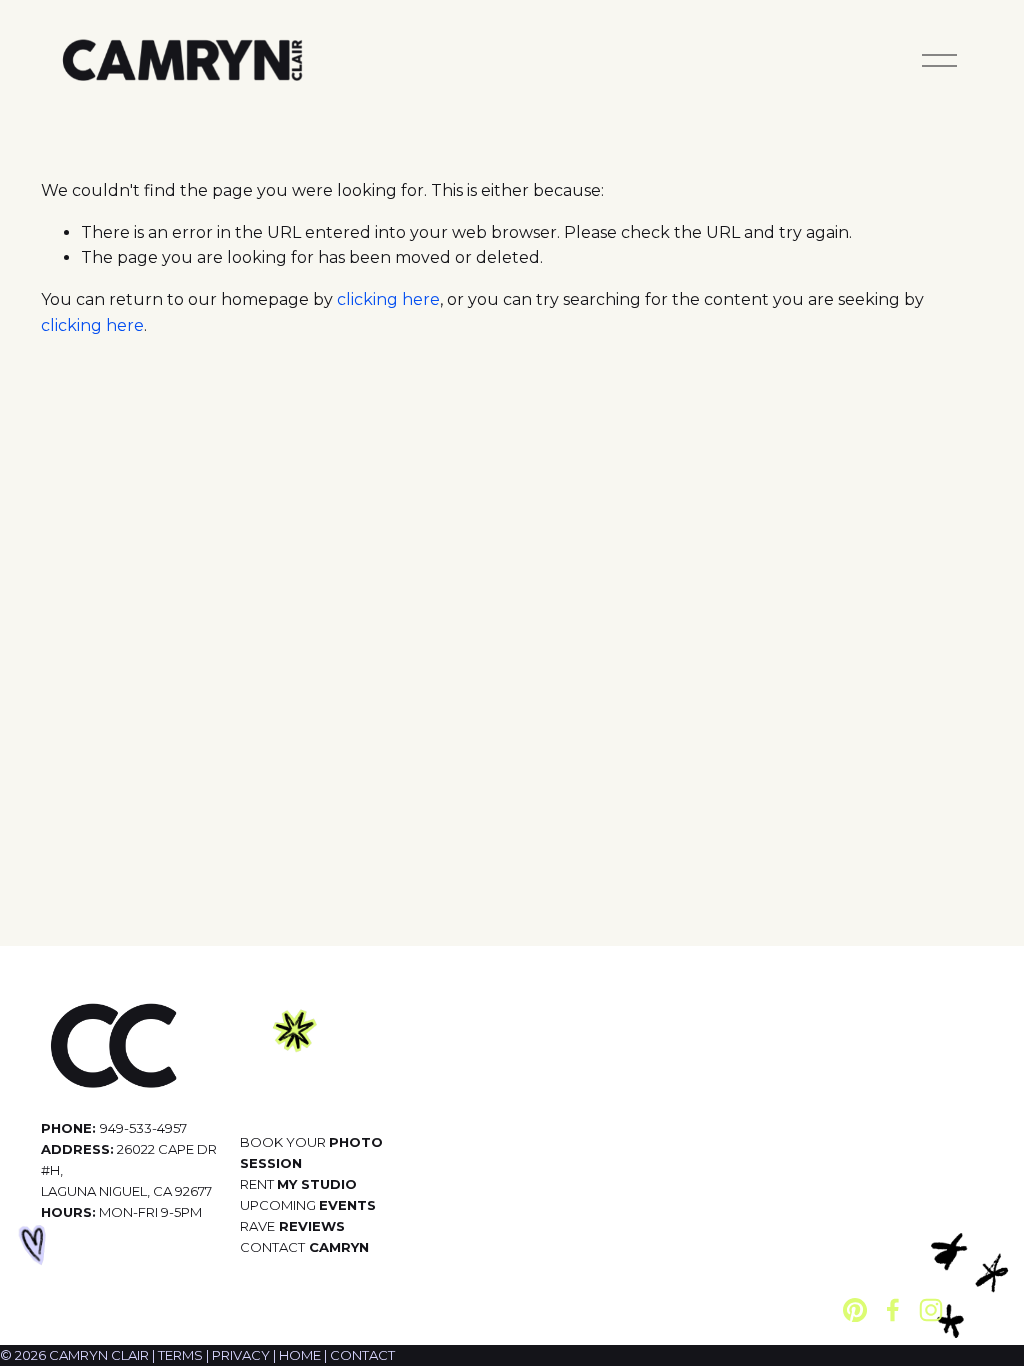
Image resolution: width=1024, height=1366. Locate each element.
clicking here (388, 299)
